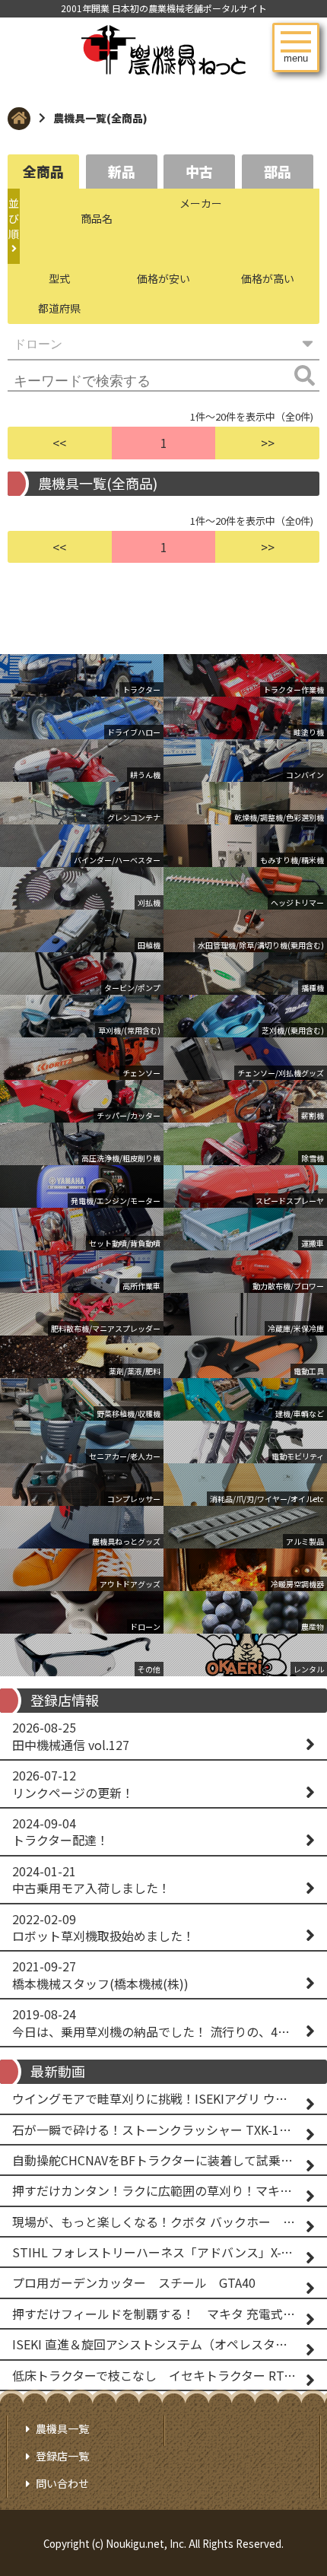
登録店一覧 (62, 2456)
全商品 (43, 171)
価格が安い (163, 278)
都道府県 (59, 308)
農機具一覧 (62, 2428)
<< (59, 443)
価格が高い (268, 278)
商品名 (97, 218)
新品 (122, 171)
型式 (59, 278)
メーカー (201, 203)
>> (268, 443)
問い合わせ (62, 2483)
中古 (199, 171)
